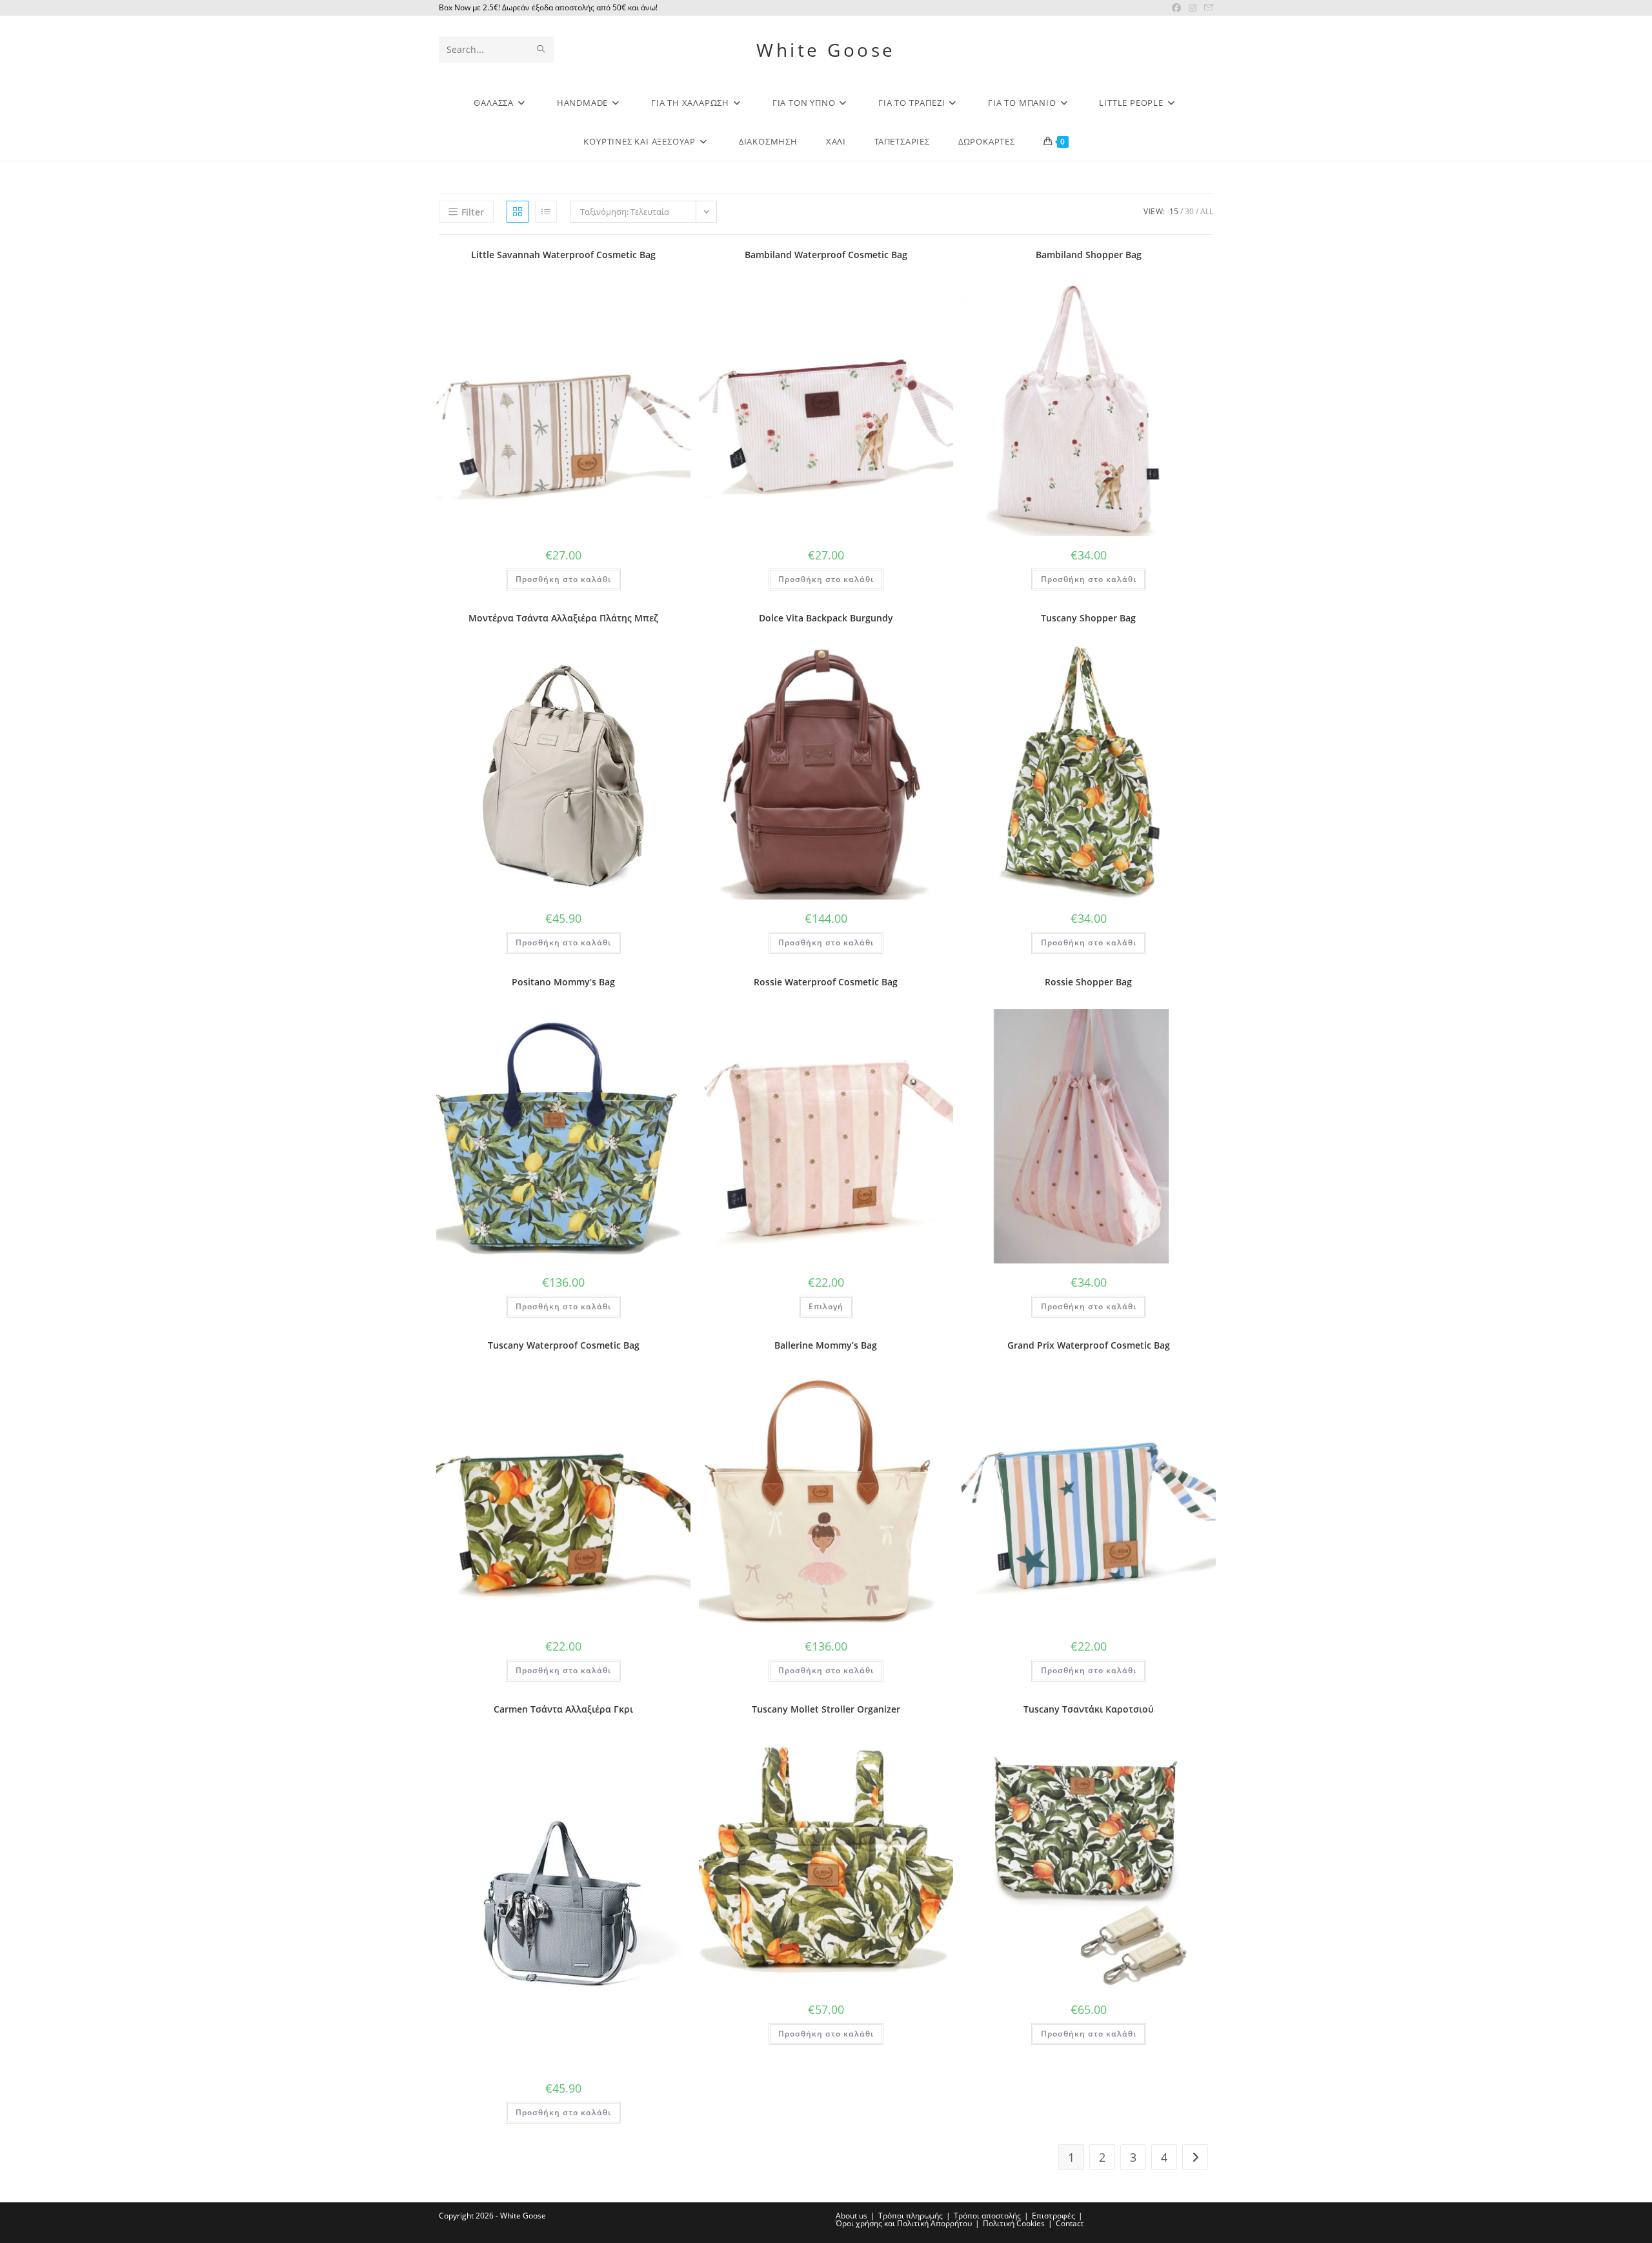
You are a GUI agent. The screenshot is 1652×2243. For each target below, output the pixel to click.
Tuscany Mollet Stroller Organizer (826, 1709)
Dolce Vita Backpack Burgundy (826, 618)
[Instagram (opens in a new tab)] (1193, 8)
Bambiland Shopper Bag (1089, 255)
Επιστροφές (1053, 2216)
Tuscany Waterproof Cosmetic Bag (564, 1345)
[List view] (546, 212)
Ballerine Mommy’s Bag (826, 1345)
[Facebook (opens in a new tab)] (1176, 8)
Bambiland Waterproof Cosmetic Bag (826, 255)
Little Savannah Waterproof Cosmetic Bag (563, 255)
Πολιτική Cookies (1014, 2223)
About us (851, 2216)
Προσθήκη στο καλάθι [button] (563, 579)
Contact (1070, 2223)
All (1207, 211)
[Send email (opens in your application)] (1207, 8)
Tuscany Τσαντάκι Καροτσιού (1089, 1709)
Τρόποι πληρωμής (911, 2216)
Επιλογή (826, 1306)
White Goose (826, 50)
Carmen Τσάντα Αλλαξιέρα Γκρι (563, 1709)
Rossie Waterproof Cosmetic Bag (826, 982)
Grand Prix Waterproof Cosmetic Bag (1089, 1345)
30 (1189, 211)
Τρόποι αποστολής (987, 2216)
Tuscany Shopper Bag (1088, 618)
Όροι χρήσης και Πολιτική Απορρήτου (904, 2223)
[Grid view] (518, 212)
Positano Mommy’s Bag (563, 982)
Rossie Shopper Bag (1088, 982)
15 (1174, 211)
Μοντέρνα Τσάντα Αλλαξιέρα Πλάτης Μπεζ (563, 618)
